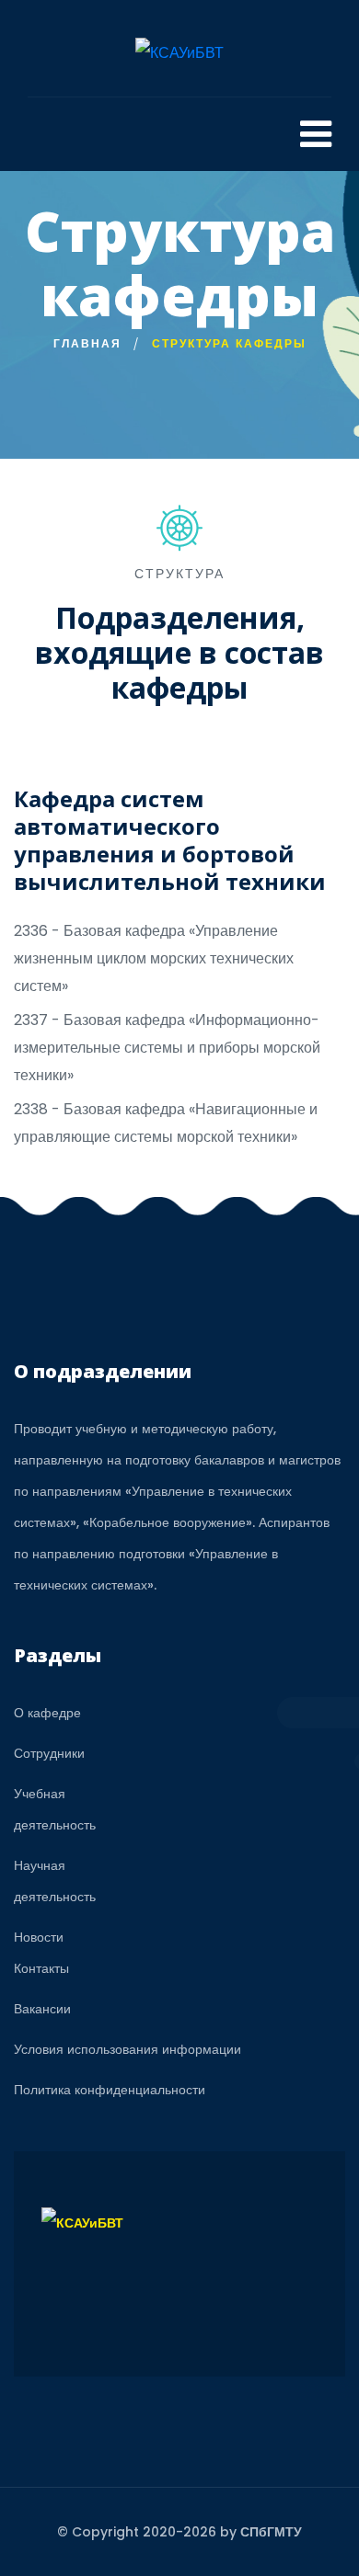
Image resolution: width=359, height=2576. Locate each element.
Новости (39, 1937)
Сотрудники (49, 1753)
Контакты (41, 1968)
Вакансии (42, 2009)
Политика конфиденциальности (110, 2090)
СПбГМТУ (271, 2532)
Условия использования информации (127, 2049)
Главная (87, 343)
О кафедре (47, 1713)
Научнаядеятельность (55, 1881)
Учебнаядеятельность (55, 1809)
